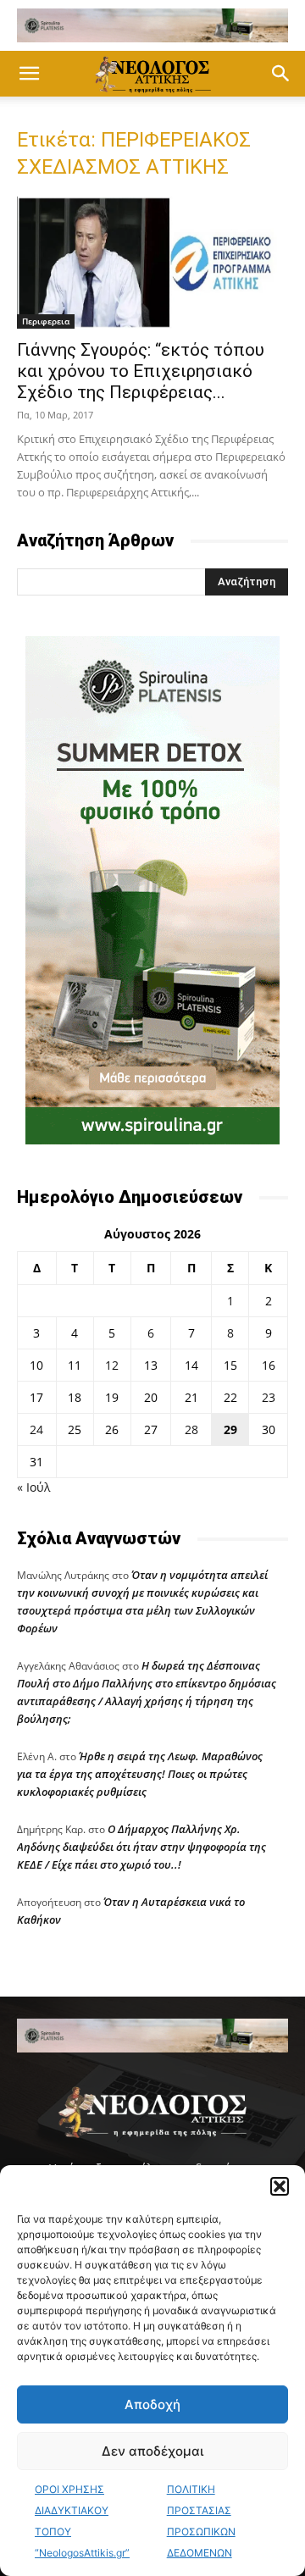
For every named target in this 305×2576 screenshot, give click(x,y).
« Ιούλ (33, 1487)
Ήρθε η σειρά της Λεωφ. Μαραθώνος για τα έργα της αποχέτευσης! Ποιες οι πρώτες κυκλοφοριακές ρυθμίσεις (140, 1774)
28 (191, 1429)
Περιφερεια (46, 321)
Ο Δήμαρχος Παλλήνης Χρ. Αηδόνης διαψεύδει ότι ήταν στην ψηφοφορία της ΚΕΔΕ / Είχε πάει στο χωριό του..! (141, 1847)
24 (36, 1429)
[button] (280, 2186)
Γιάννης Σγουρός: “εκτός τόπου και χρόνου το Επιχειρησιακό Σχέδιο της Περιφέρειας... (141, 371)
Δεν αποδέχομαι (152, 2451)
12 (112, 1365)
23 (269, 1397)
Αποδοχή (152, 2404)
